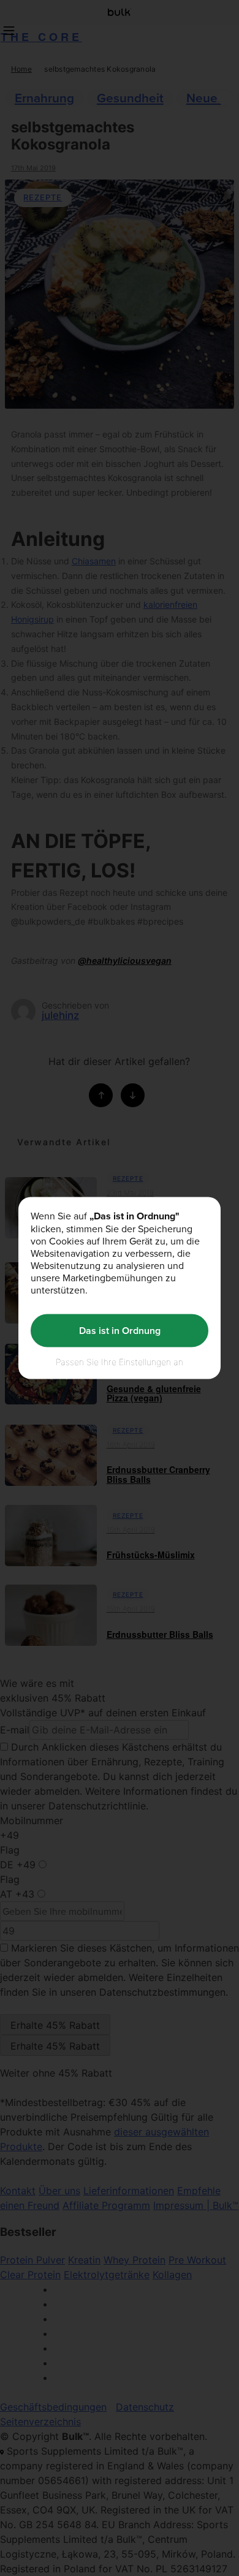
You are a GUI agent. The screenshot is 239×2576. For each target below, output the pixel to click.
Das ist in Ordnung (120, 1331)
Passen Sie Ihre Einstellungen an (120, 1361)
